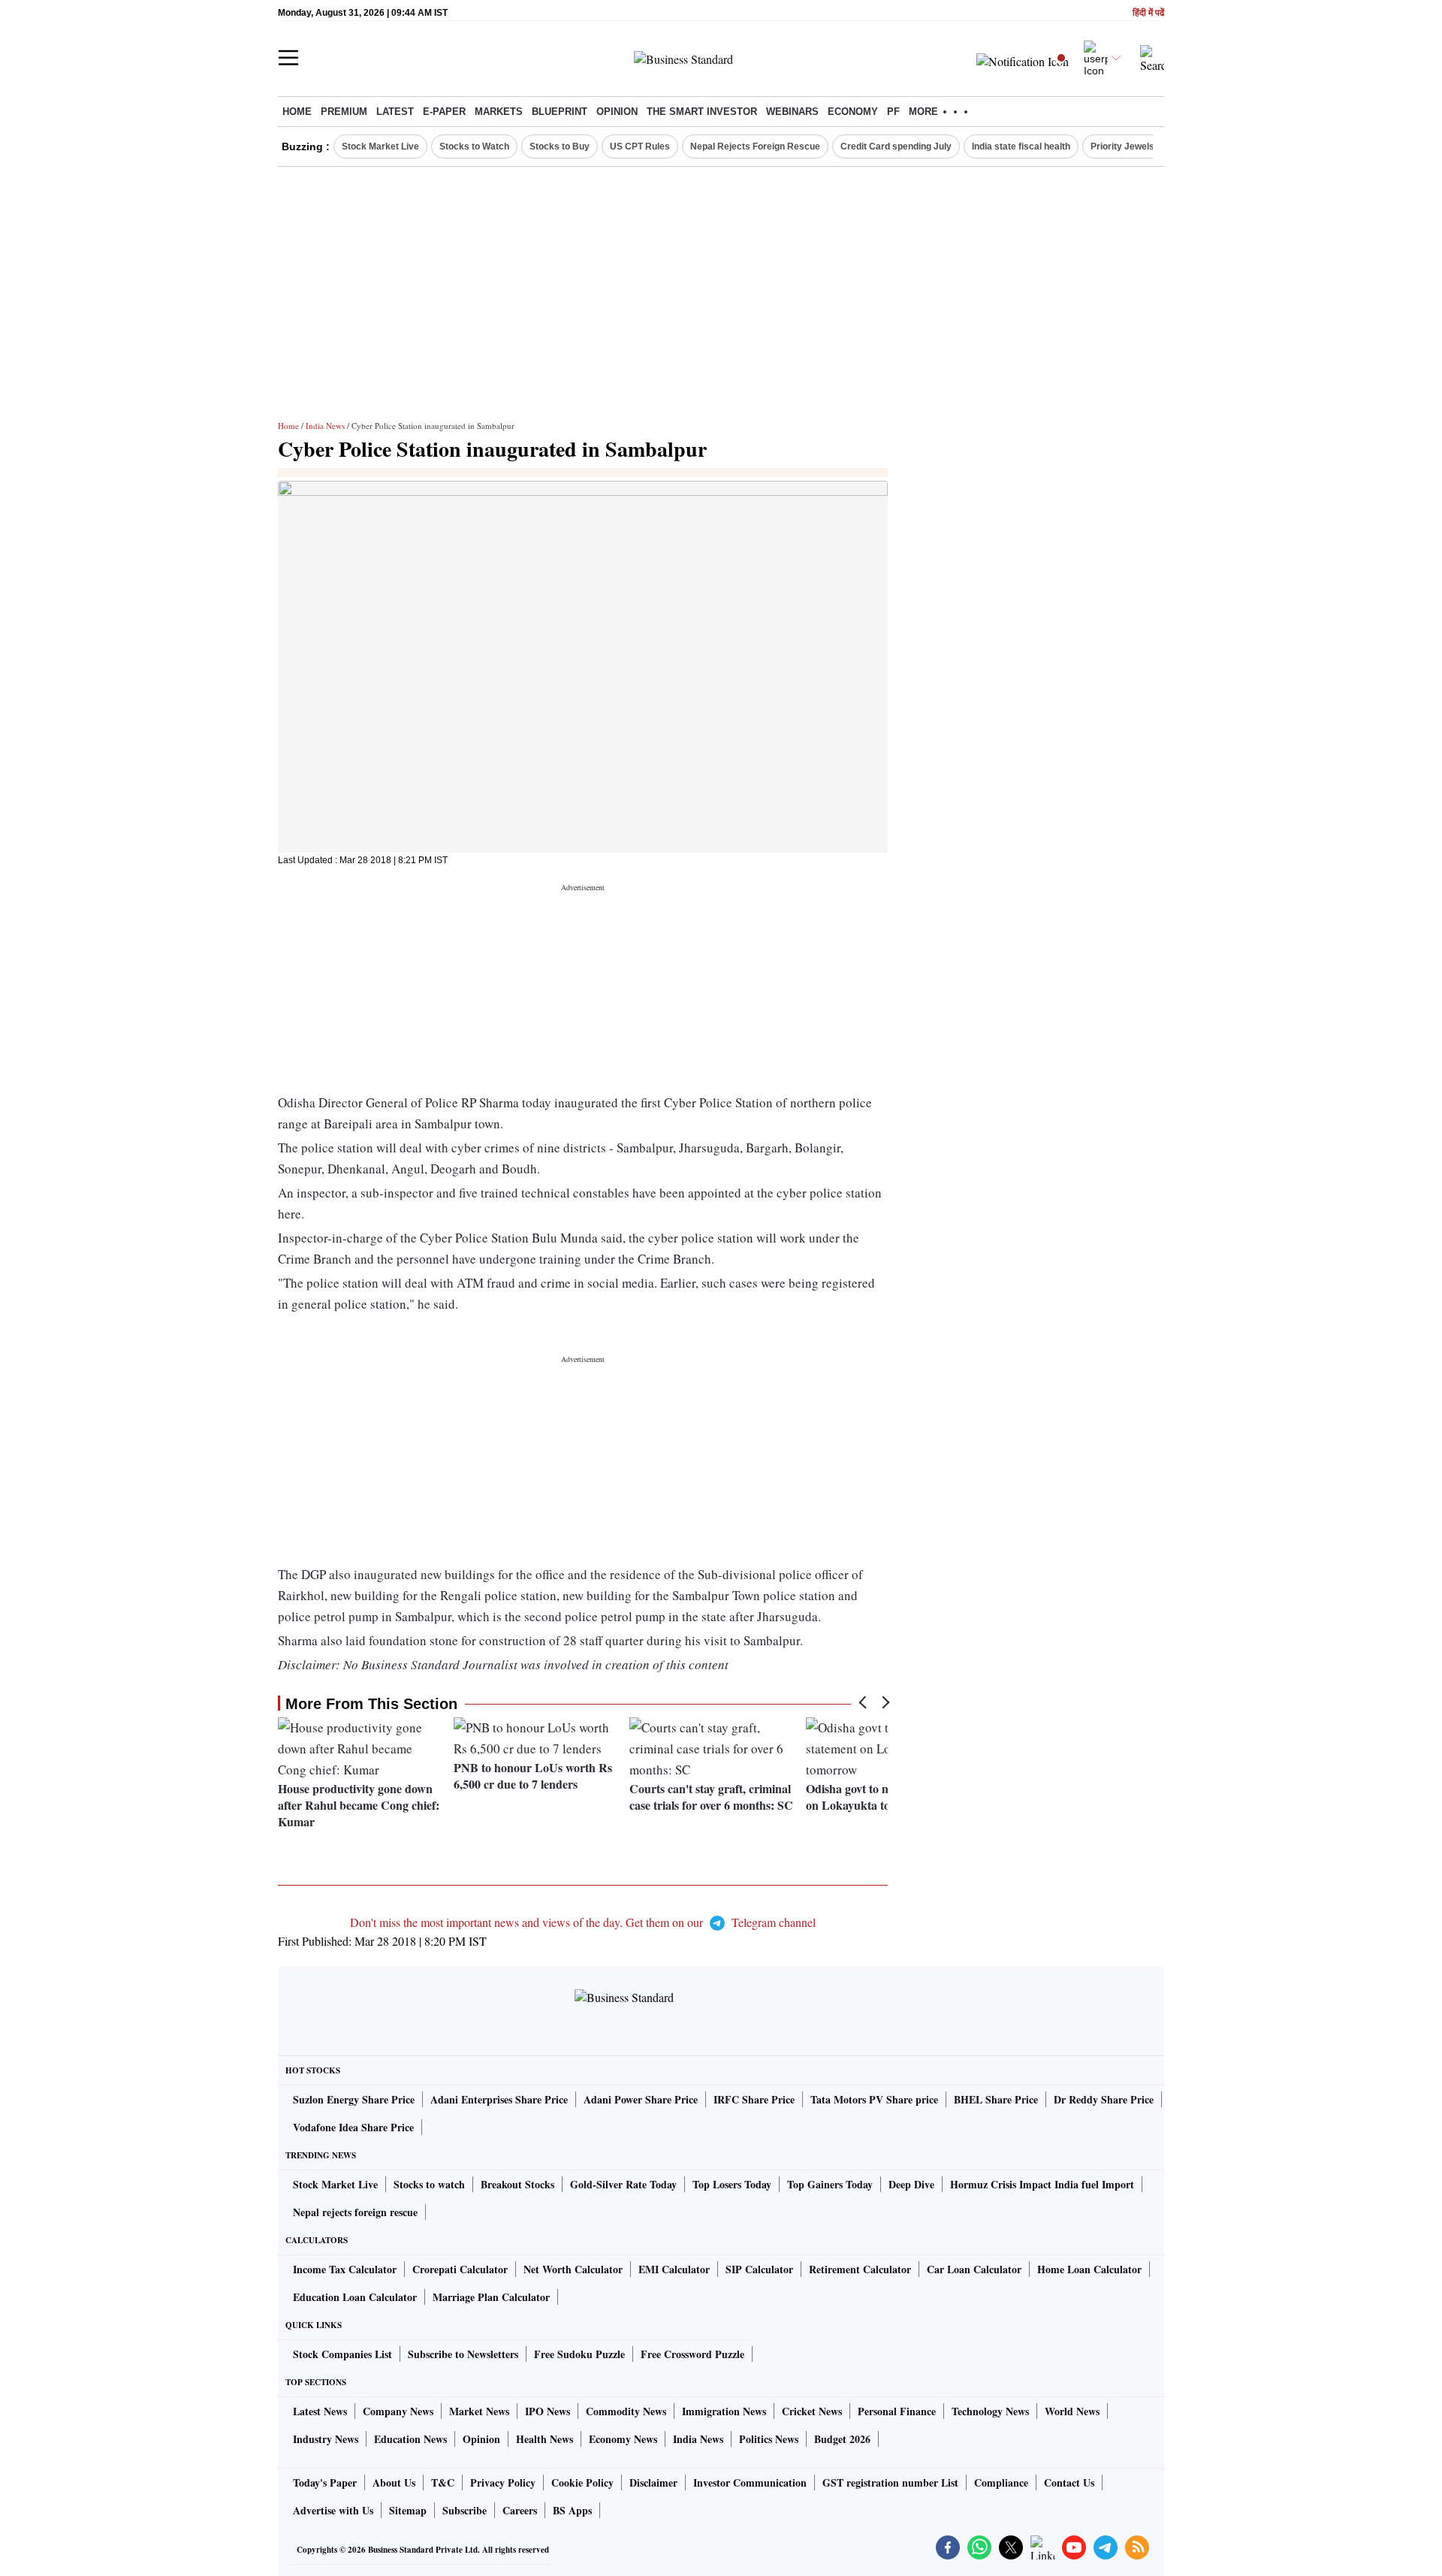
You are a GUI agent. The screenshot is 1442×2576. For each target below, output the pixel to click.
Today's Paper (325, 2482)
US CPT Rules (640, 146)
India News (325, 426)
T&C (443, 2482)
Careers (520, 2510)
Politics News (769, 2439)
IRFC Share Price (754, 2099)
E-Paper (444, 112)
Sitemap (408, 2510)
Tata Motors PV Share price (874, 2099)
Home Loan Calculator (1089, 2269)
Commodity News (626, 2411)
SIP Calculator (759, 2269)
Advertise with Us (333, 2510)
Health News (545, 2439)
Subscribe (465, 2510)
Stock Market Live (380, 146)
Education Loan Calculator (355, 2297)
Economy (853, 112)
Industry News (326, 2439)
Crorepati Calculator (460, 2269)
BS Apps (572, 2510)
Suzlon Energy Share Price (354, 2099)
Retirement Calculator (860, 2269)
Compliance (1001, 2482)
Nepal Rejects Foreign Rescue (755, 146)
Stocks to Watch (474, 146)
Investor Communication (750, 2482)
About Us (394, 2482)
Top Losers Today (732, 2184)
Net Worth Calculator (573, 2269)
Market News (479, 2411)
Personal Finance (897, 2411)
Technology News (990, 2411)
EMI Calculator (674, 2269)
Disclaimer (653, 2482)
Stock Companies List (342, 2354)
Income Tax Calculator (345, 2269)
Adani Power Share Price (641, 2099)
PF (893, 112)
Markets (499, 112)
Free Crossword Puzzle (692, 2354)
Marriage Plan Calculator (491, 2297)
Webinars (792, 112)
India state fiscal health (1021, 146)
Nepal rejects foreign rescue (355, 2212)
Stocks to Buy (560, 146)
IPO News (548, 2411)
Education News (410, 2439)
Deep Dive (911, 2184)
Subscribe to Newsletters (463, 2354)
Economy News (623, 2439)
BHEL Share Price (996, 2099)
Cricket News (812, 2411)
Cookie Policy (582, 2482)
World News (1072, 2411)
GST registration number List (890, 2482)
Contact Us (1069, 2482)
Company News (398, 2411)
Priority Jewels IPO (1131, 146)
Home (297, 112)
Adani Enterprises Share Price (499, 2099)
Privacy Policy (503, 2482)
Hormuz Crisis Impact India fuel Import (1042, 2184)
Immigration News (724, 2411)
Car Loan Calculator (974, 2269)
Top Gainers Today (830, 2184)
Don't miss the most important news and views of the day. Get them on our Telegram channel (583, 1922)
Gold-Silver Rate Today (623, 2184)
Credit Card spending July (896, 146)
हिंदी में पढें (1148, 13)
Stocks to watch (429, 2184)
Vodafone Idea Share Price (353, 2127)
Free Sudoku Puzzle (579, 2354)
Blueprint (560, 112)
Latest (395, 112)
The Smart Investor (702, 112)
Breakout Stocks (517, 2184)
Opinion (617, 112)
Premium (344, 112)
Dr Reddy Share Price (1104, 2099)
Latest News (320, 2411)
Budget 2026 (842, 2439)
